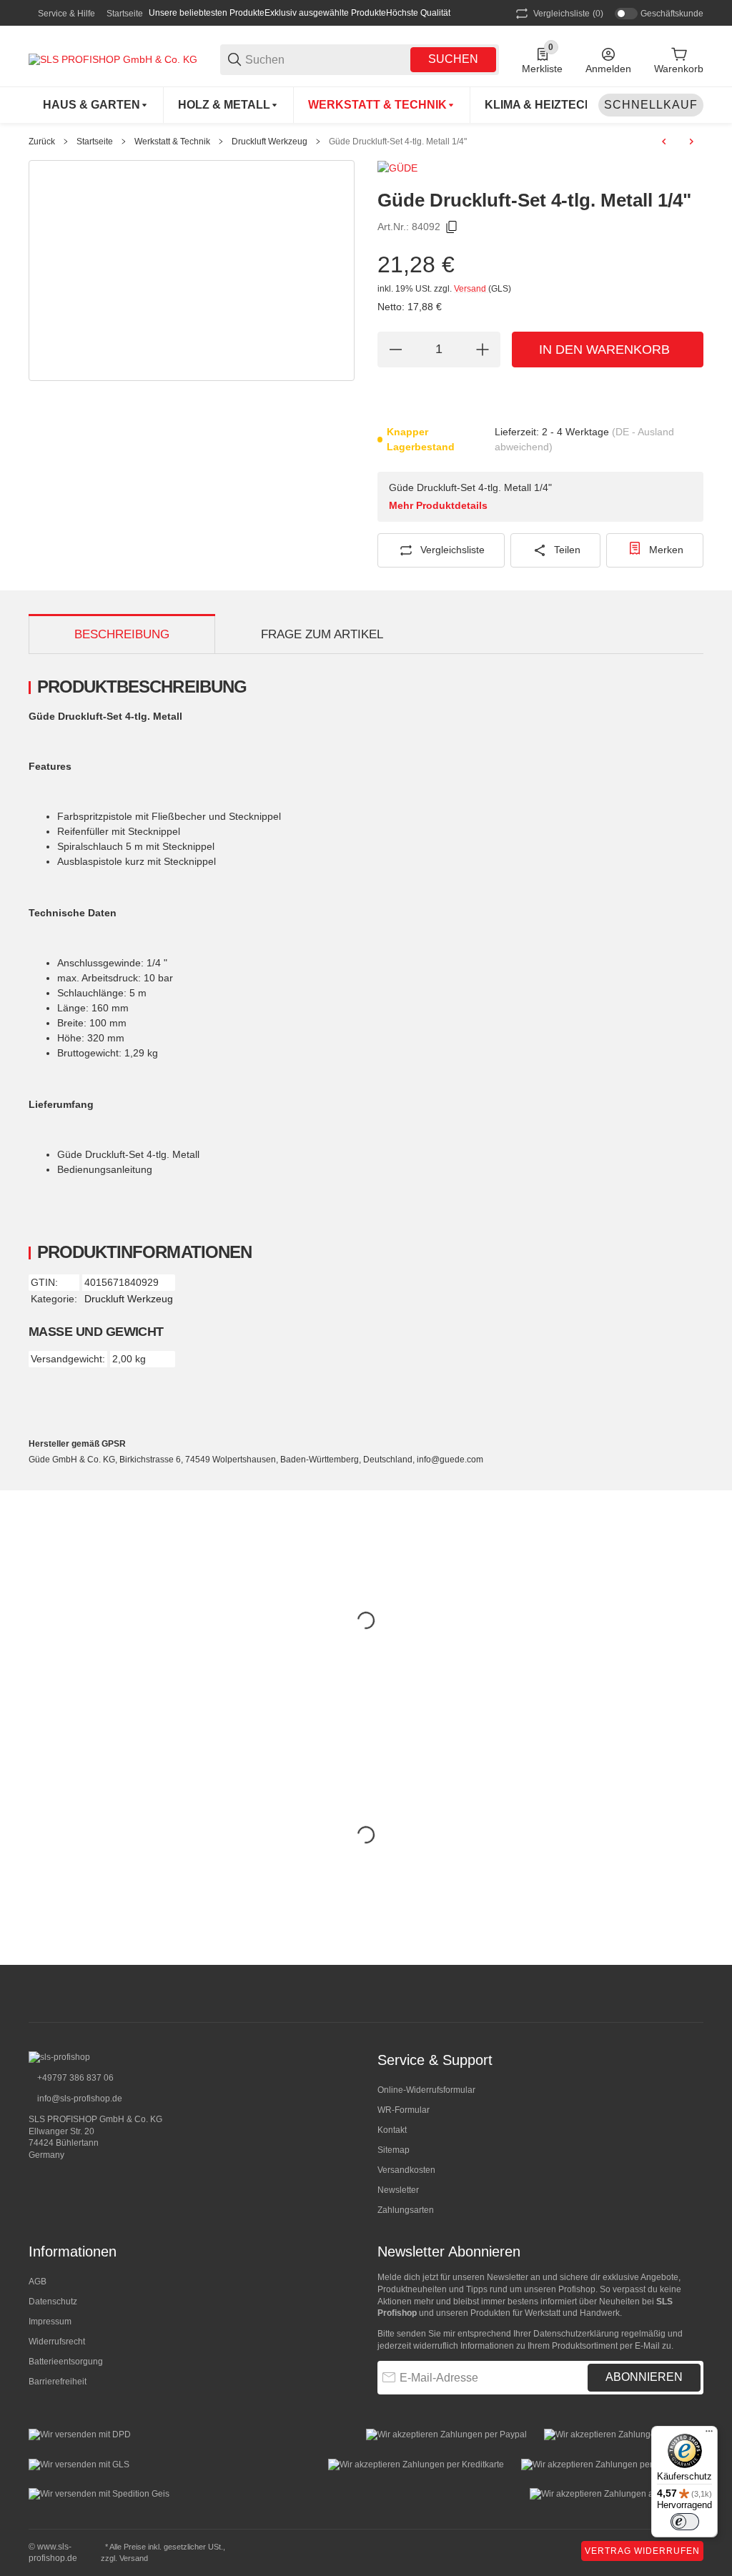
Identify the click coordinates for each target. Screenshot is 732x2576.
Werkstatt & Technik (172, 142)
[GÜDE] (397, 167)
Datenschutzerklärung (576, 2334)
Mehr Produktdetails (438, 505)
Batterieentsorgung (66, 2362)
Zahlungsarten (406, 2210)
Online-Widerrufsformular (426, 2090)
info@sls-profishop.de (79, 2099)
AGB (38, 2282)
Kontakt (392, 2130)
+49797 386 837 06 (74, 2078)
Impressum (50, 2322)
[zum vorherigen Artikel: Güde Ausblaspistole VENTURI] (664, 142)
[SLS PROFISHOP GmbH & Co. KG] (113, 59)
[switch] (685, 2522)
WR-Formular (404, 2110)
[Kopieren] (452, 227)
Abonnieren (644, 2377)
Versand (471, 289)
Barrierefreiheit (58, 2382)
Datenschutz (53, 2302)
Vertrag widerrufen (642, 2551)
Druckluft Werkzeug (269, 142)
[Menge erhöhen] (483, 350)
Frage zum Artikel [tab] (322, 634)
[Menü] (709, 2434)
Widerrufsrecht (57, 2342)
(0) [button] (568, 14)
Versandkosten (406, 2170)
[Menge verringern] (395, 350)
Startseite (125, 14)
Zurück (42, 142)
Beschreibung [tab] (122, 634)
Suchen (453, 59)
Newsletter (398, 2190)
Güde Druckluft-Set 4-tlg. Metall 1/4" (398, 142)
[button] (692, 1993)
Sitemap (394, 2150)
